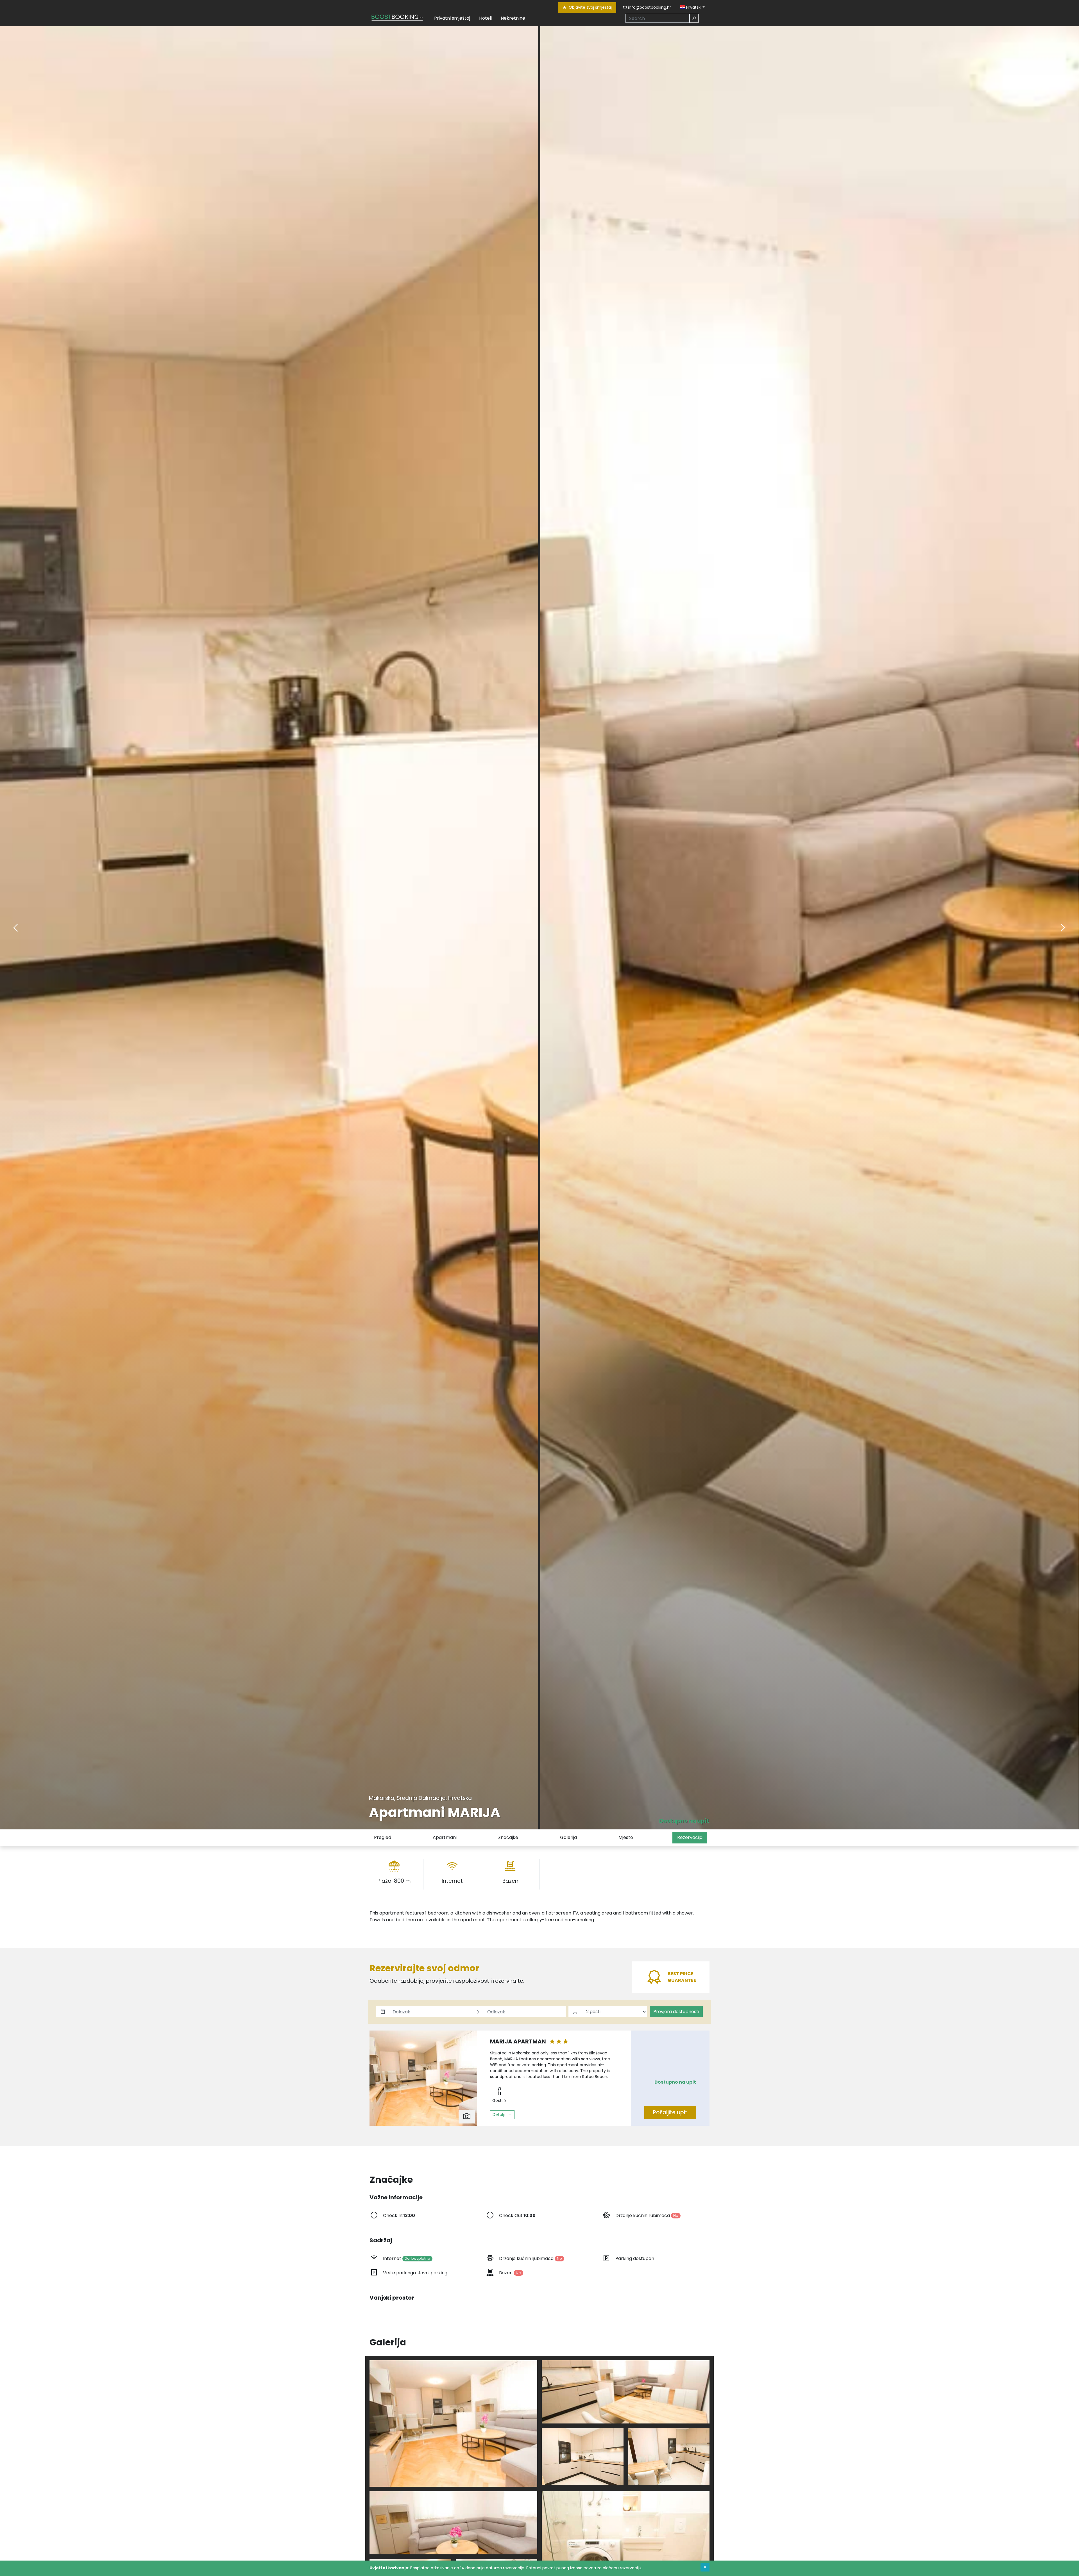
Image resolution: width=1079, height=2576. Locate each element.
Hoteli (485, 18)
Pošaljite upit (670, 2112)
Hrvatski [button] (693, 7)
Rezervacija (690, 1837)
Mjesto (626, 1837)
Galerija (568, 1837)
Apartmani (445, 1837)
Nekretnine (513, 18)
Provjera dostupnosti (676, 2012)
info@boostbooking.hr (649, 7)
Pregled (383, 1837)
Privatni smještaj (452, 18)
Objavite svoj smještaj (590, 7)
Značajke (508, 1837)
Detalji (499, 2115)
